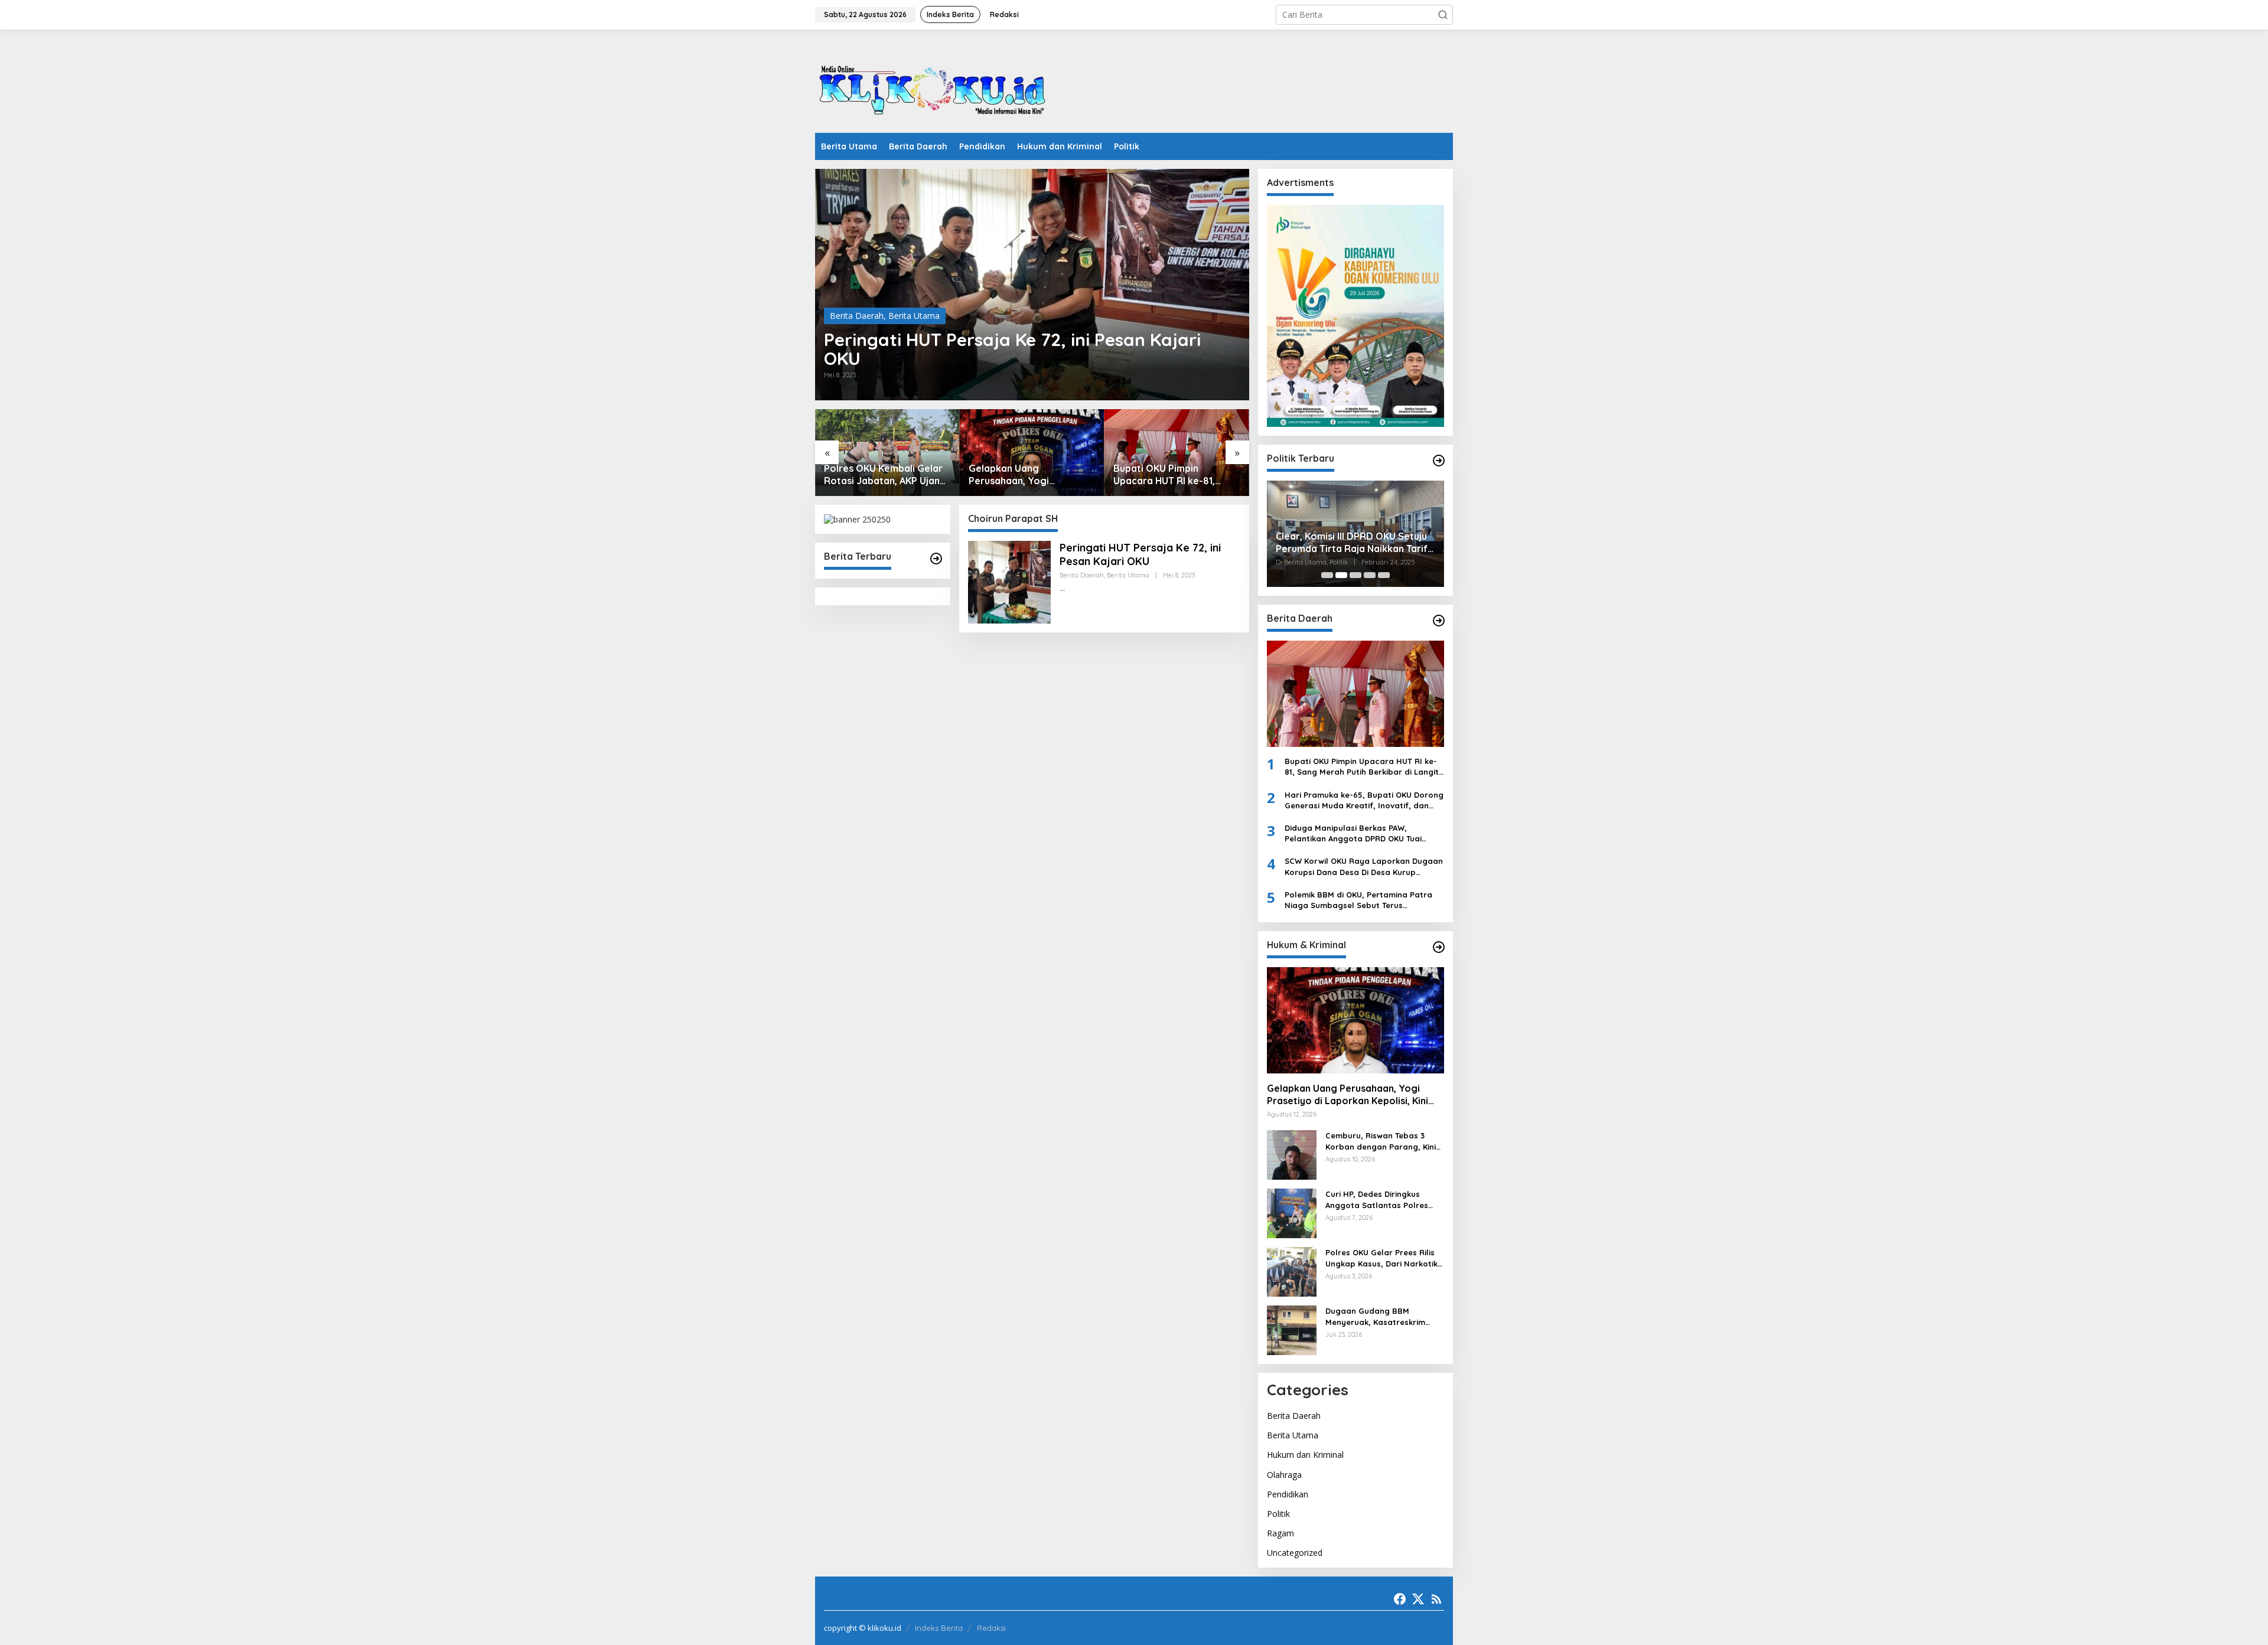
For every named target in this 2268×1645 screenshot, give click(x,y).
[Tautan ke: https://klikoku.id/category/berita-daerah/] (1439, 621)
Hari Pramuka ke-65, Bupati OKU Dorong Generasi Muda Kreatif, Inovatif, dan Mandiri (1364, 800)
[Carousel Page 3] (1355, 575)
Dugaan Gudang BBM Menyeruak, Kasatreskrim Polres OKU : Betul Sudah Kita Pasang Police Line (1383, 1316)
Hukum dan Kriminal (1305, 1455)
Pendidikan (1288, 1494)
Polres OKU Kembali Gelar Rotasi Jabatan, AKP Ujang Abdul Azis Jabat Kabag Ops (885, 475)
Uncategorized (1295, 1553)
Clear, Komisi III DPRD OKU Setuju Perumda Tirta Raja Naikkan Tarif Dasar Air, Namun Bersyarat (1352, 543)
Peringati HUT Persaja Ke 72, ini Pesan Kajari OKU (1012, 349)
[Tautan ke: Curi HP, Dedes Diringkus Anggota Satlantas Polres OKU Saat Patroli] (1292, 1212)
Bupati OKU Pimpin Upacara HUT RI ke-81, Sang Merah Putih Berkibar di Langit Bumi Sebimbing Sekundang (1175, 475)
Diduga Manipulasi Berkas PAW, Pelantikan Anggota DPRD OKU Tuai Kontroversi (1353, 833)
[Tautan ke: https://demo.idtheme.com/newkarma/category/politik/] (1439, 461)
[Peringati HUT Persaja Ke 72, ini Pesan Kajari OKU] (1062, 588)
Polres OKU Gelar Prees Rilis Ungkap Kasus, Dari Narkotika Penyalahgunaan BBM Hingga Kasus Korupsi (1384, 1258)
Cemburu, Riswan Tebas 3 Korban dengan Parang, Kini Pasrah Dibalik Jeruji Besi (1381, 1141)
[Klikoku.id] (933, 85)
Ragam (1280, 1533)
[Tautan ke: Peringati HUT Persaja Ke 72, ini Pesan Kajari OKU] (1032, 285)
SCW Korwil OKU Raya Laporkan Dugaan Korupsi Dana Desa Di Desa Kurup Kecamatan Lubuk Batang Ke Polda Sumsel (1364, 866)
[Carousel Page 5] (1384, 575)
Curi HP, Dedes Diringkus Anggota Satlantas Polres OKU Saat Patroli (1377, 1200)
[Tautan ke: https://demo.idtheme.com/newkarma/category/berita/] (936, 559)
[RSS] (1436, 1599)
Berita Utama (914, 316)
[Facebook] (1400, 1599)
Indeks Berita (939, 1628)
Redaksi (991, 1628)
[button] (1443, 15)
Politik (1278, 1514)
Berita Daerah (857, 316)
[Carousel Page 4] (1370, 575)
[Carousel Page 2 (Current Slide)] (1341, 575)
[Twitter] (1418, 1599)
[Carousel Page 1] (1327, 575)
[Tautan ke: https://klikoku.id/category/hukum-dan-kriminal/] (1439, 947)
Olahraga (1284, 1475)
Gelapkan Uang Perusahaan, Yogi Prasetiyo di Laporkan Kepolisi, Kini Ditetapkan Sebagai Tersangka (1024, 475)
